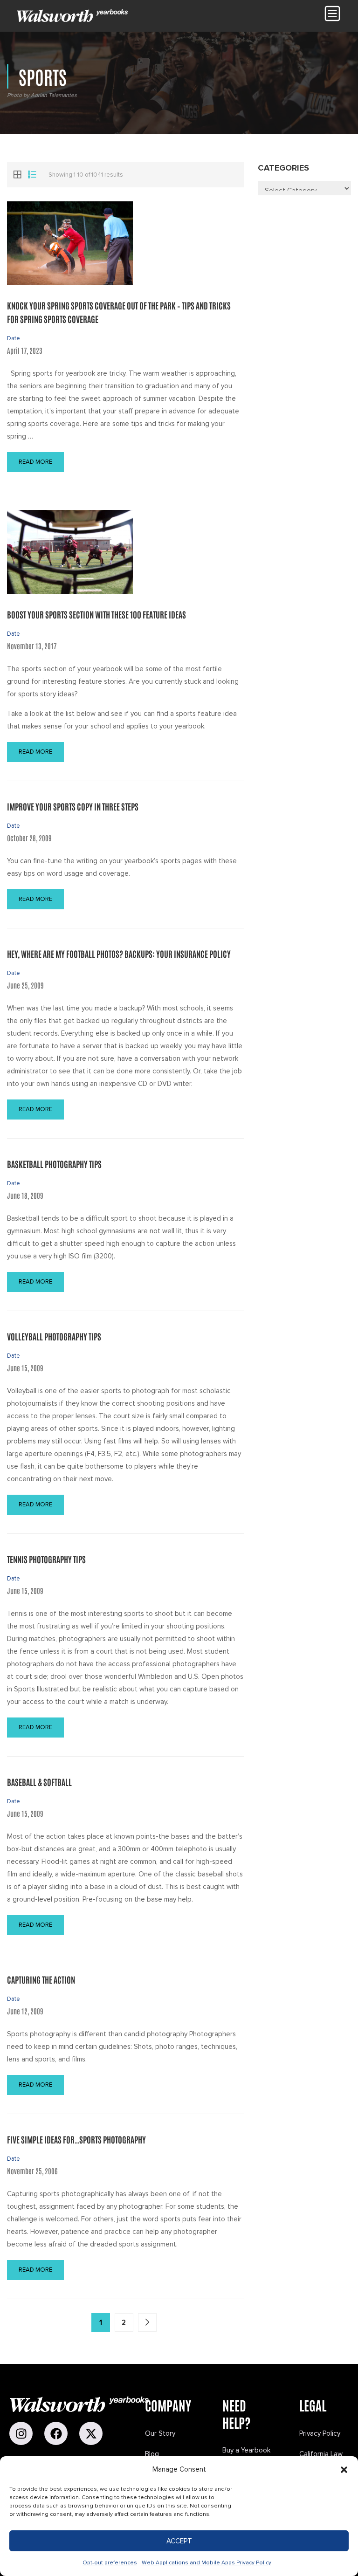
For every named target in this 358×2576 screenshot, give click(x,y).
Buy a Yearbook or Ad (246, 2454)
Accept (179, 2541)
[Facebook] (56, 2433)
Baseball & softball (39, 1782)
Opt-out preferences (110, 2563)
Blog (152, 2454)
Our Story (160, 2433)
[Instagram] (21, 2433)
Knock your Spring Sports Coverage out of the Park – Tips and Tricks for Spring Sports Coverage (119, 312)
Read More (35, 462)
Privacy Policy (320, 2433)
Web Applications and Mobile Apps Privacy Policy (207, 2563)
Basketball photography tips (54, 1164)
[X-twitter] (91, 2433)
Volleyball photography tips (54, 1336)
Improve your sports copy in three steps (73, 806)
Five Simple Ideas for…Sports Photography (76, 2139)
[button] (344, 2470)
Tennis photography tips (46, 1559)
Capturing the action (41, 1979)
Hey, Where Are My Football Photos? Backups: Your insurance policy (119, 954)
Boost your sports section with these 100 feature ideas (96, 614)
